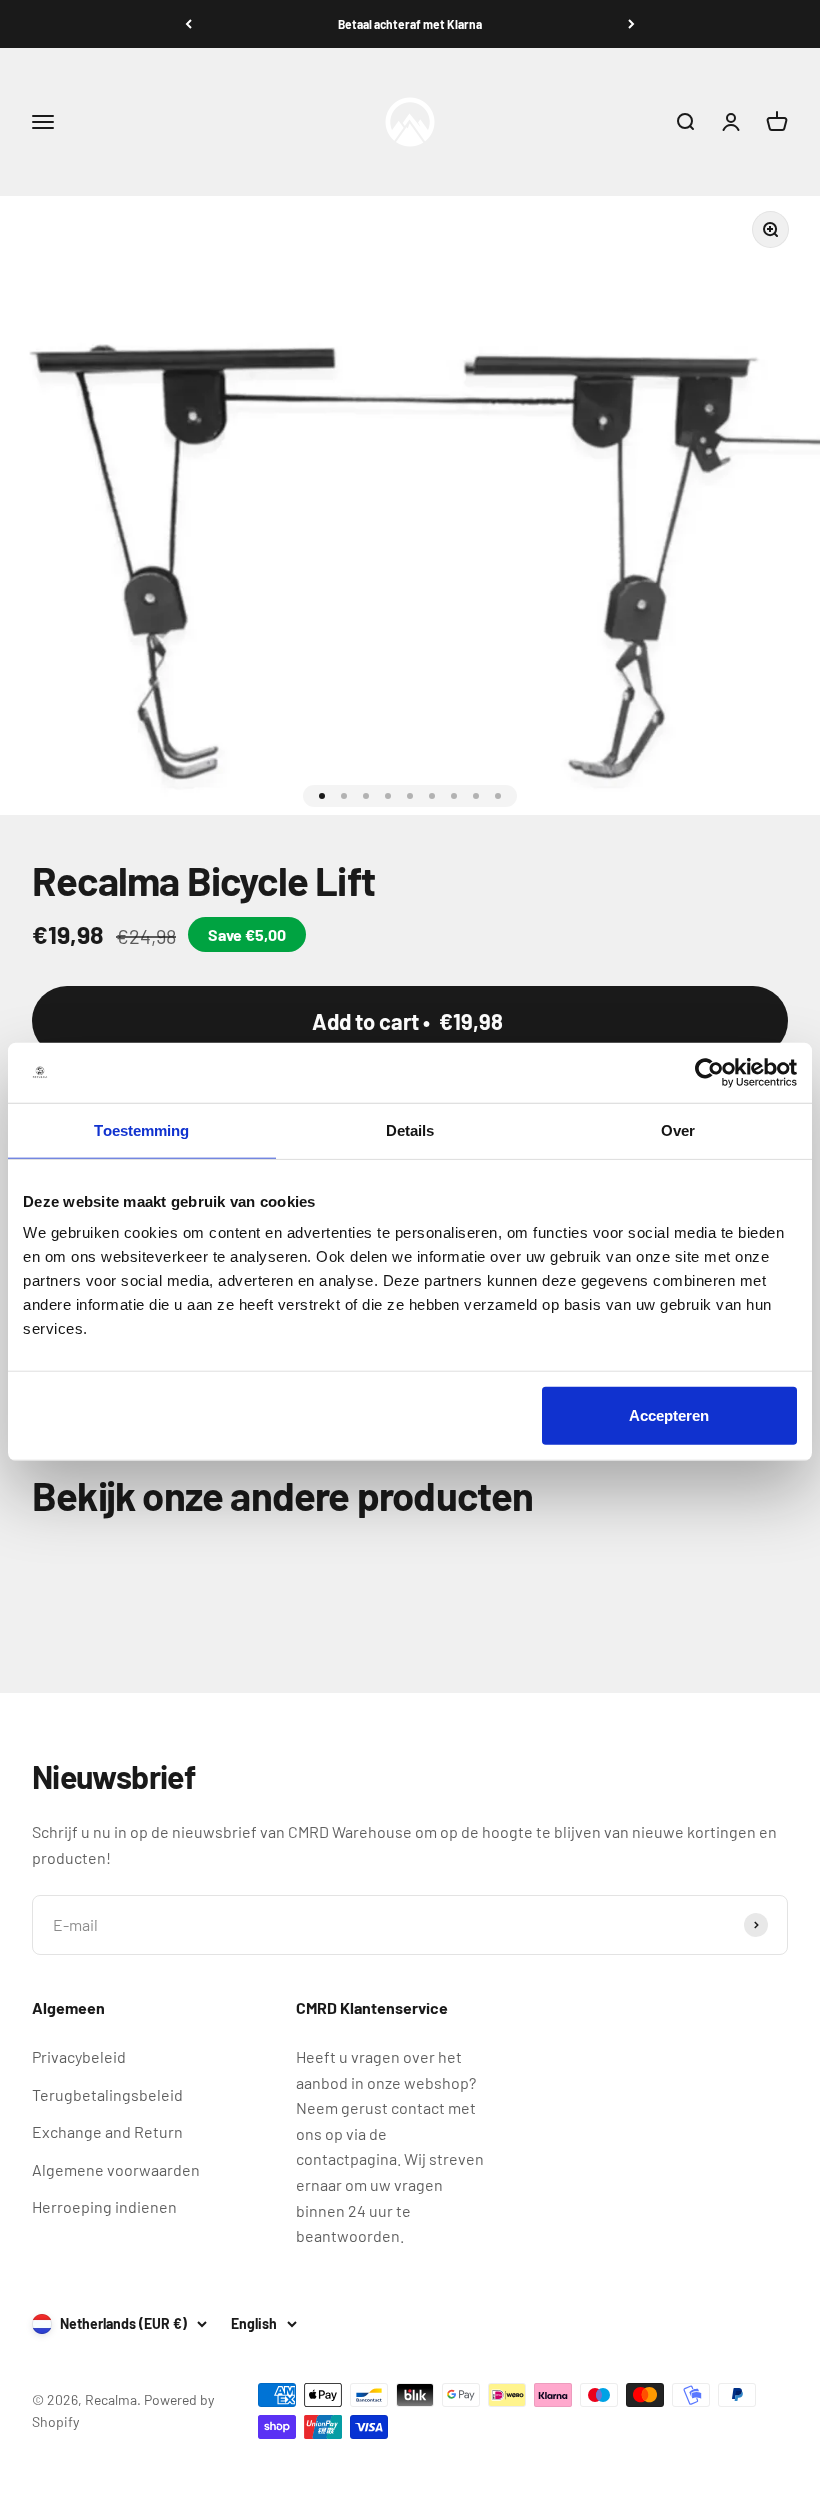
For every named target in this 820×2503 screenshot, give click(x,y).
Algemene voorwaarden (116, 2169)
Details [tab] (410, 1129)
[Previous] (188, 24)
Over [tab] (678, 1129)
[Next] (631, 24)
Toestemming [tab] (141, 1129)
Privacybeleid (79, 2056)
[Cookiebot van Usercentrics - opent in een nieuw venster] (709, 1072)
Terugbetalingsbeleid (107, 2094)
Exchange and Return (107, 2131)
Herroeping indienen (104, 2206)
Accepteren (669, 1415)
